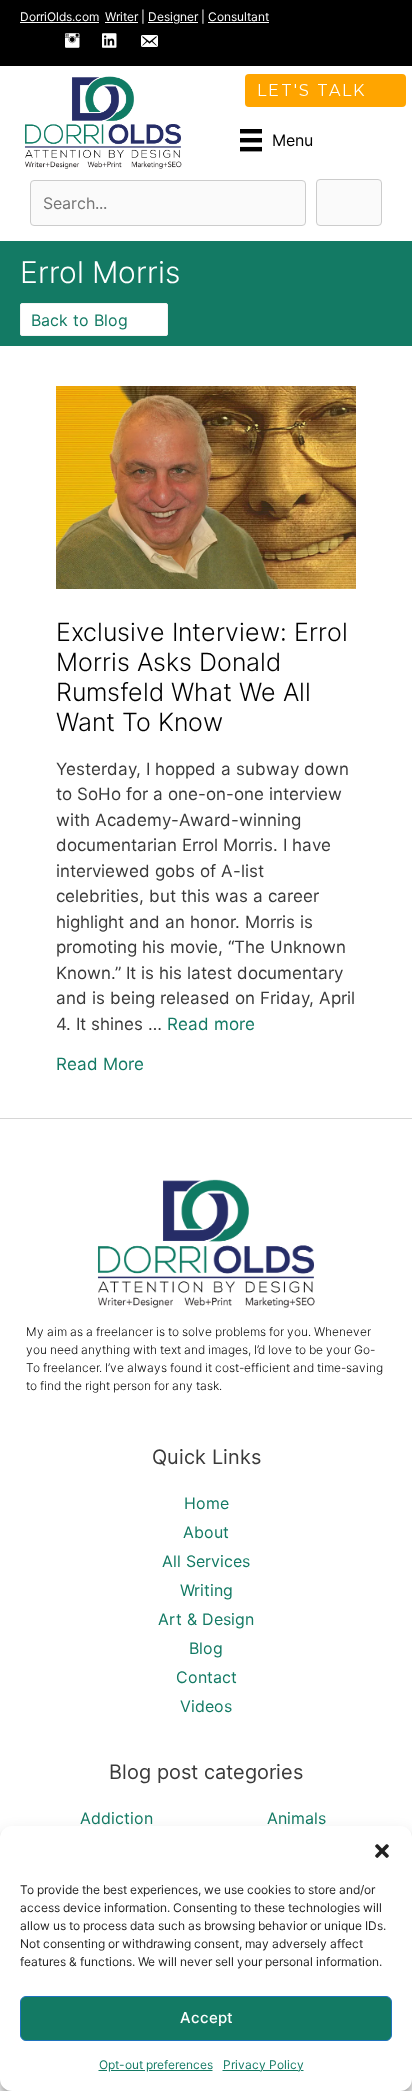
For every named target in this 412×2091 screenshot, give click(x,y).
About (206, 1532)
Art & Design (206, 1619)
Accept (206, 2017)
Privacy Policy (263, 2064)
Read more (211, 1024)
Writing (206, 1590)
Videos (206, 1706)
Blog (206, 1648)
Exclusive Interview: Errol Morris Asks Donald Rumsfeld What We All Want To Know (202, 677)
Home (206, 1503)
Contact (206, 1677)
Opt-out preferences (156, 2064)
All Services (206, 1561)
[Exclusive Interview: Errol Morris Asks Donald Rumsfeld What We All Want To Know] (206, 583)
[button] (382, 1851)
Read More (100, 1063)
